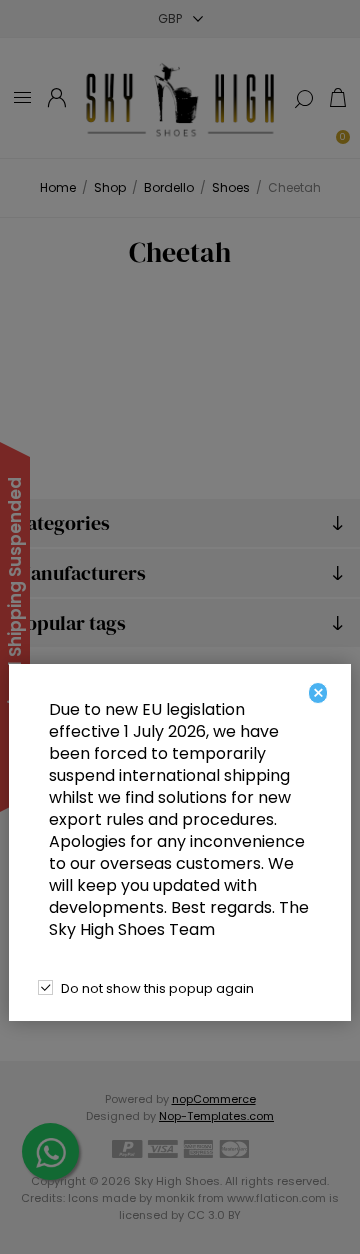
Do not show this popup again (157, 988)
